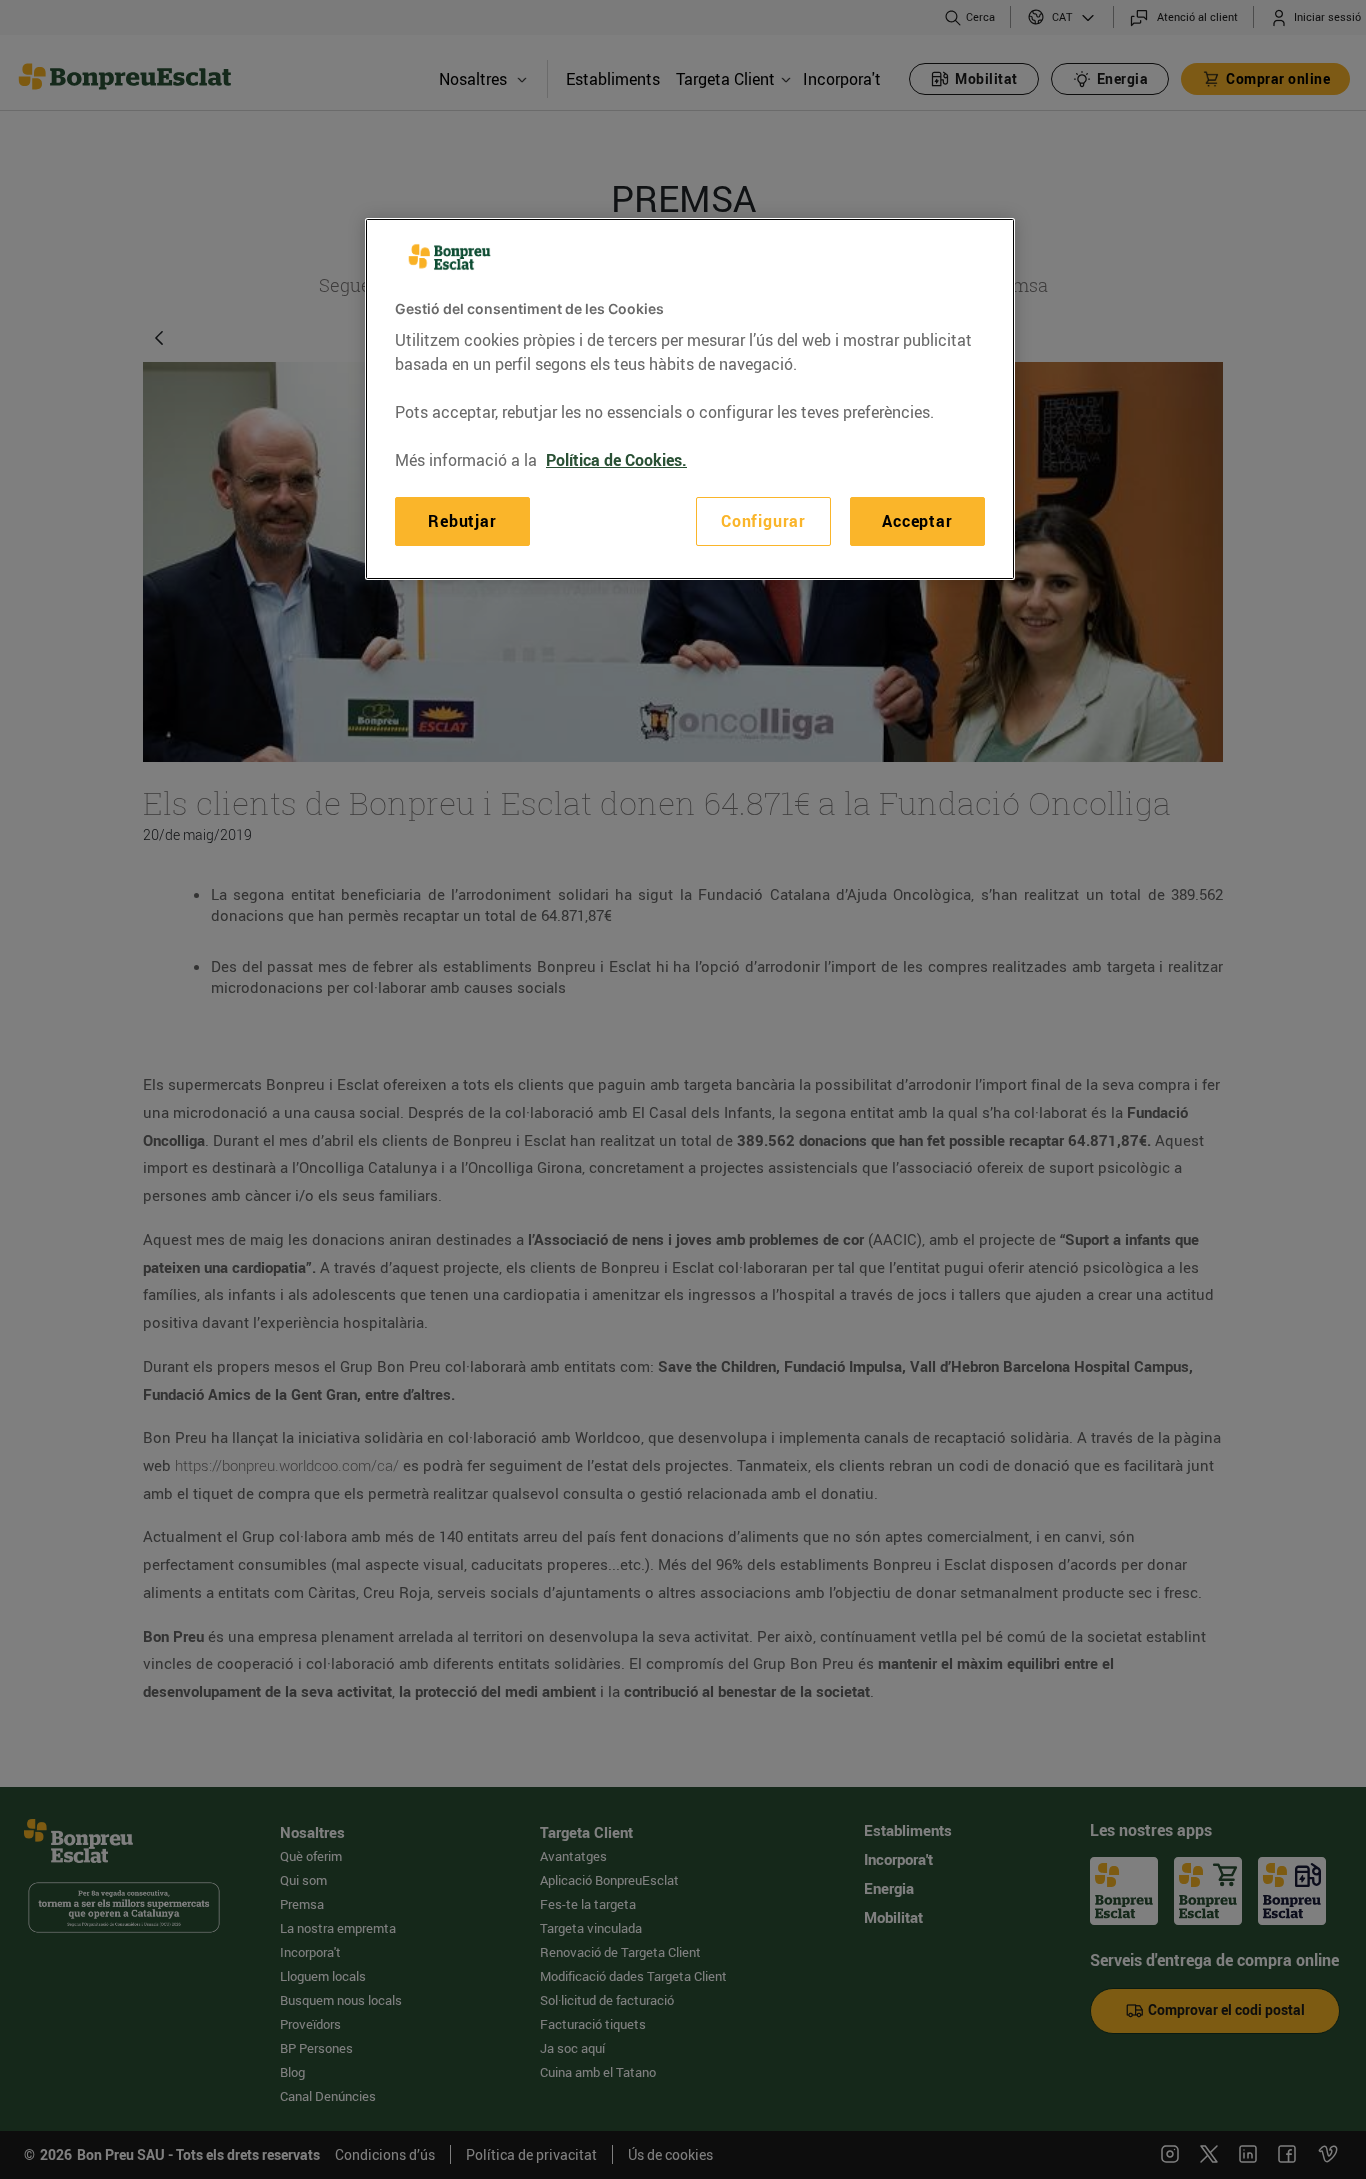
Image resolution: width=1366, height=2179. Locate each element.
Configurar (763, 521)
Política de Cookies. (616, 460)
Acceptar (917, 521)
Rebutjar (462, 521)
